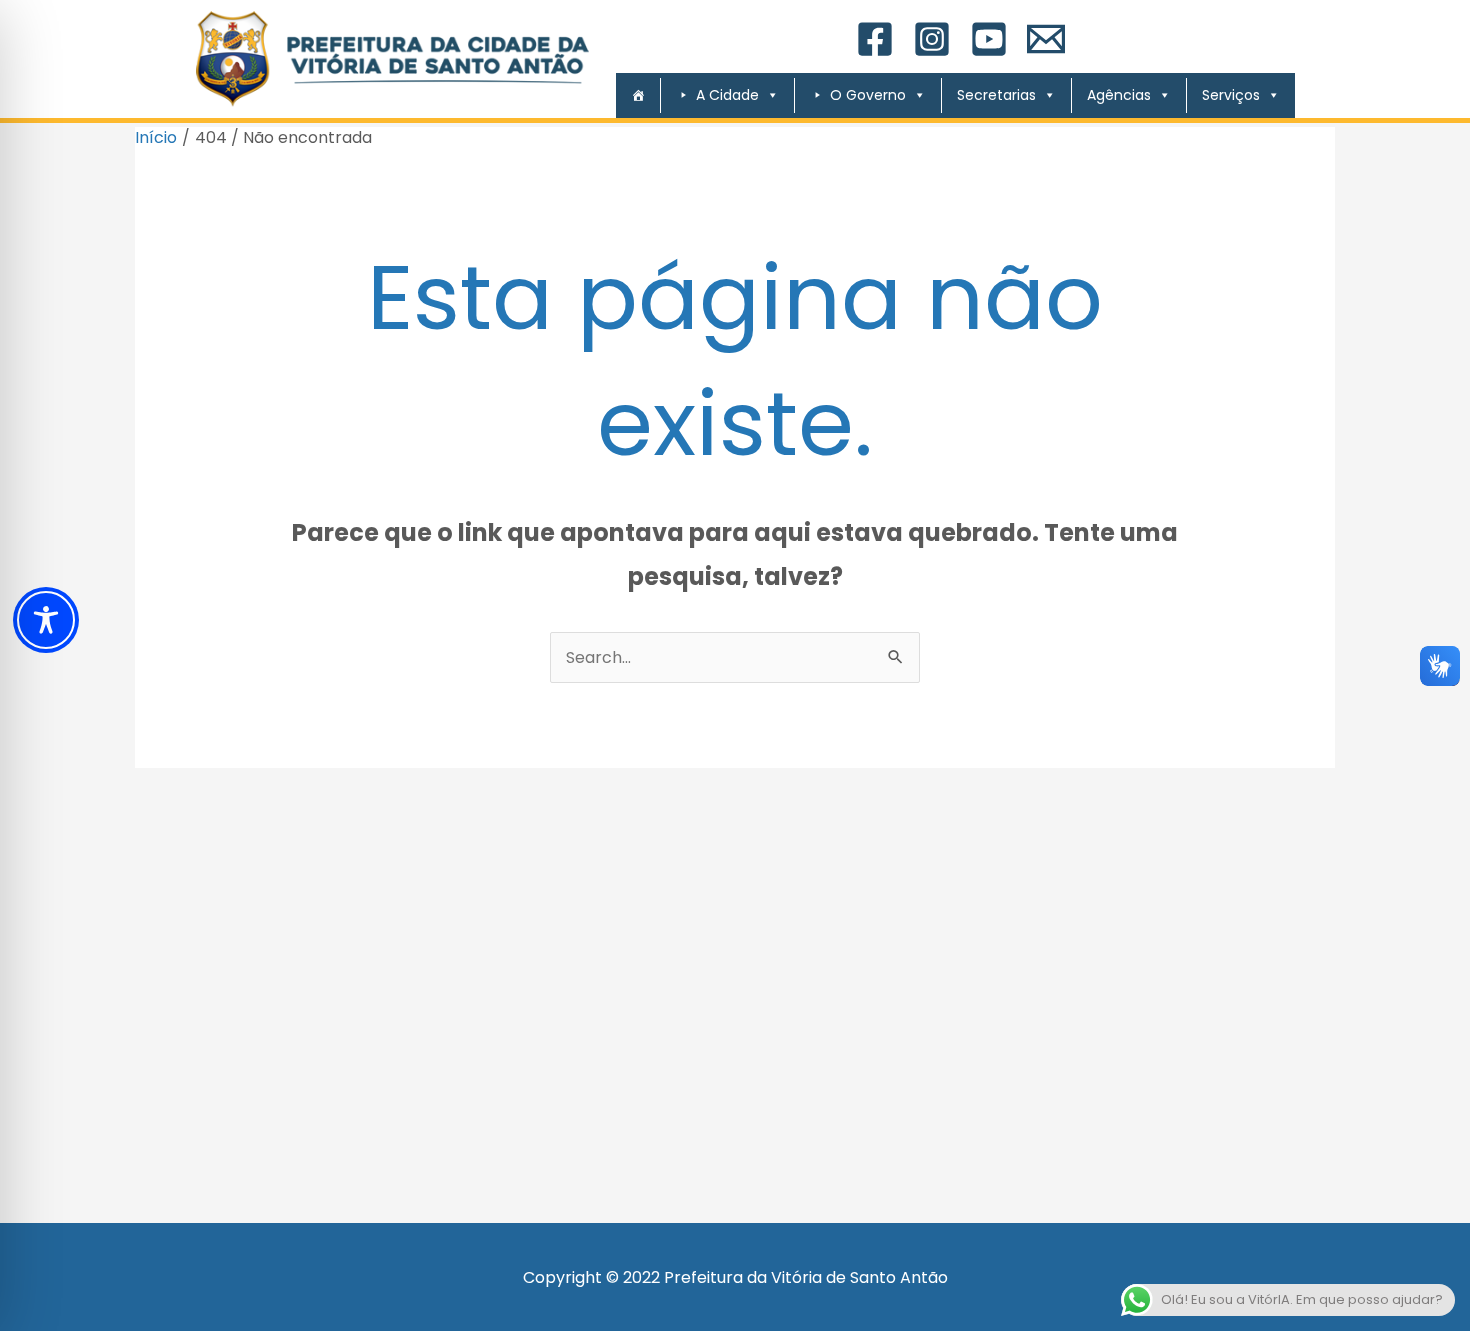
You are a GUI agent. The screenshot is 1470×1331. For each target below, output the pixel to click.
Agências (1119, 95)
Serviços (1231, 95)
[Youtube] (989, 39)
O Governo (868, 95)
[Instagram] (932, 39)
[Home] (630, 95)
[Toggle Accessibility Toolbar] (46, 620)
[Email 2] (1046, 39)
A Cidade (727, 95)
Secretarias (996, 95)
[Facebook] (875, 39)
